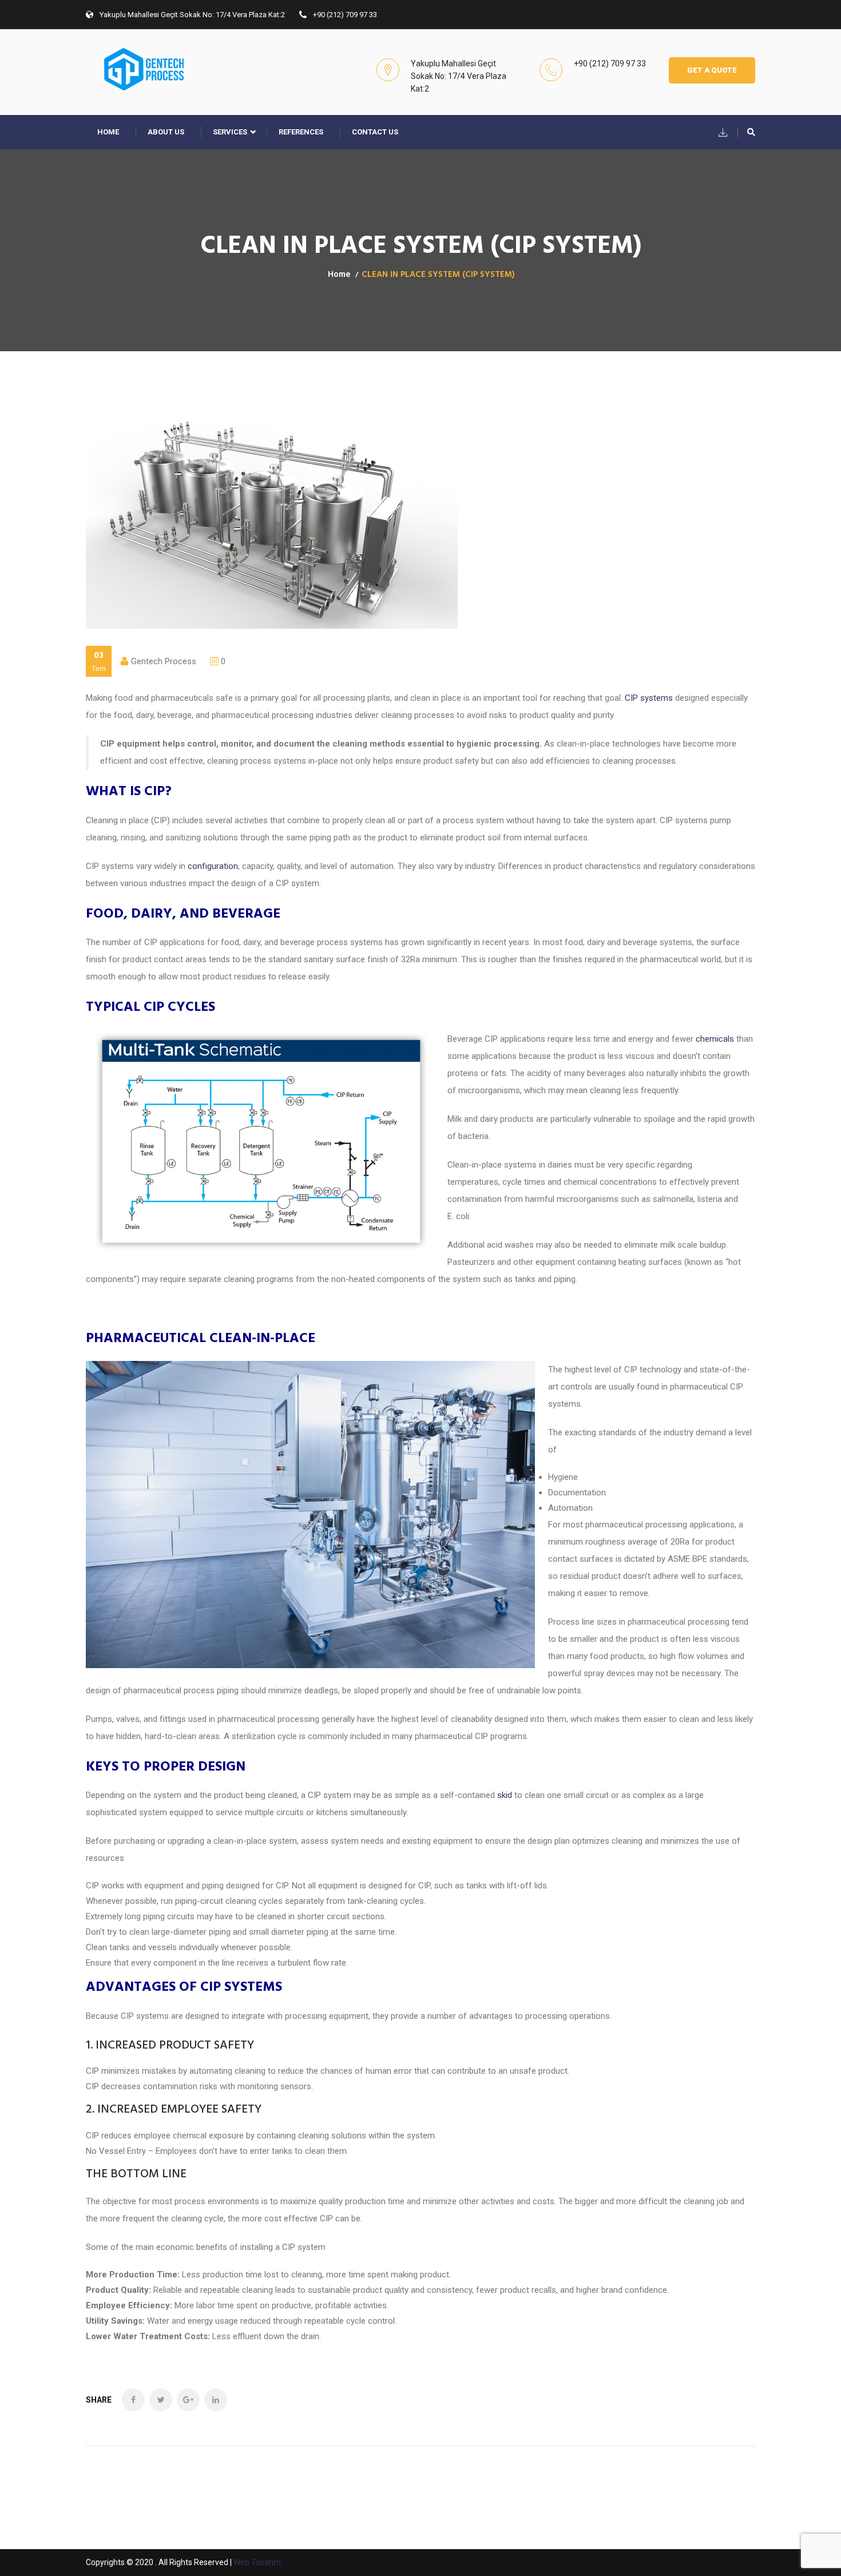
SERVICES (230, 132)
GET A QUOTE (712, 70)
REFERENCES (301, 132)
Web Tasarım (257, 2562)
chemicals (715, 1039)
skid (505, 1795)
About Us (166, 132)
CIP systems (649, 698)
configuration (213, 866)
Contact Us (375, 132)
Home (108, 132)
